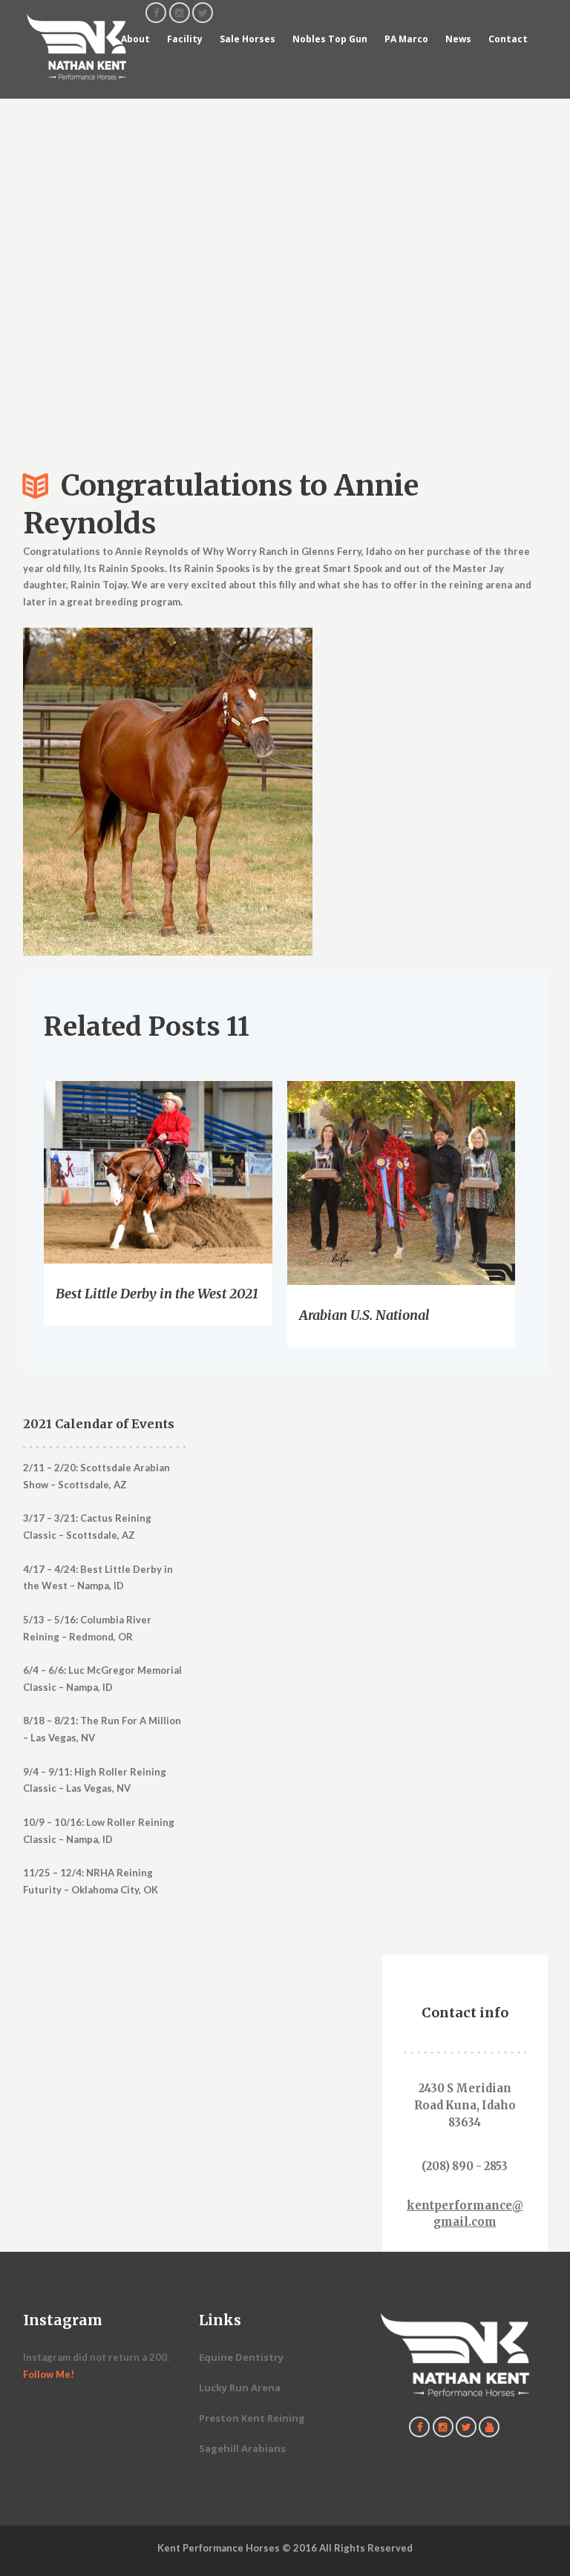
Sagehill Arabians (242, 2448)
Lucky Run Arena (240, 2388)
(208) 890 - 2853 (465, 2166)
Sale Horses (248, 39)
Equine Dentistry (241, 2357)
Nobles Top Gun (330, 39)
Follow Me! (49, 2374)
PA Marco (406, 39)
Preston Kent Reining (252, 2418)
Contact (508, 39)
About (135, 39)
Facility (185, 39)
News (458, 39)
